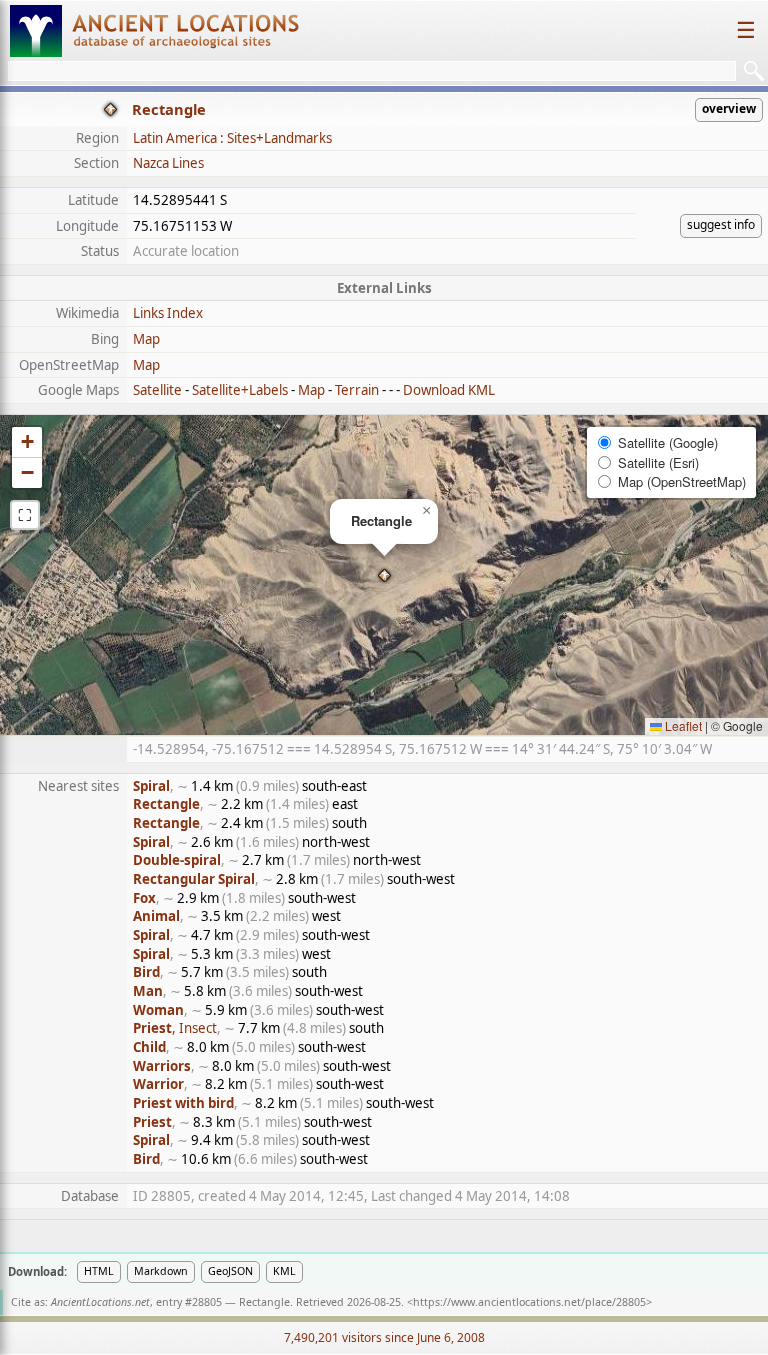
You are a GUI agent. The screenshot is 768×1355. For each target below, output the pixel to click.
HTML (99, 1271)
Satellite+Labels (240, 390)
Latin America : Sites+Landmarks (232, 138)
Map (146, 339)
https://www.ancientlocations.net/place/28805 (529, 1302)
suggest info (721, 224)
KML (284, 1271)
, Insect (175, 1028)
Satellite (157, 390)
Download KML (449, 390)
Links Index (168, 313)
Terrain (357, 390)
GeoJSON (230, 1271)
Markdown (161, 1271)
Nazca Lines (168, 163)
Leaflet (682, 725)
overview (729, 108)
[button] (384, 575)
